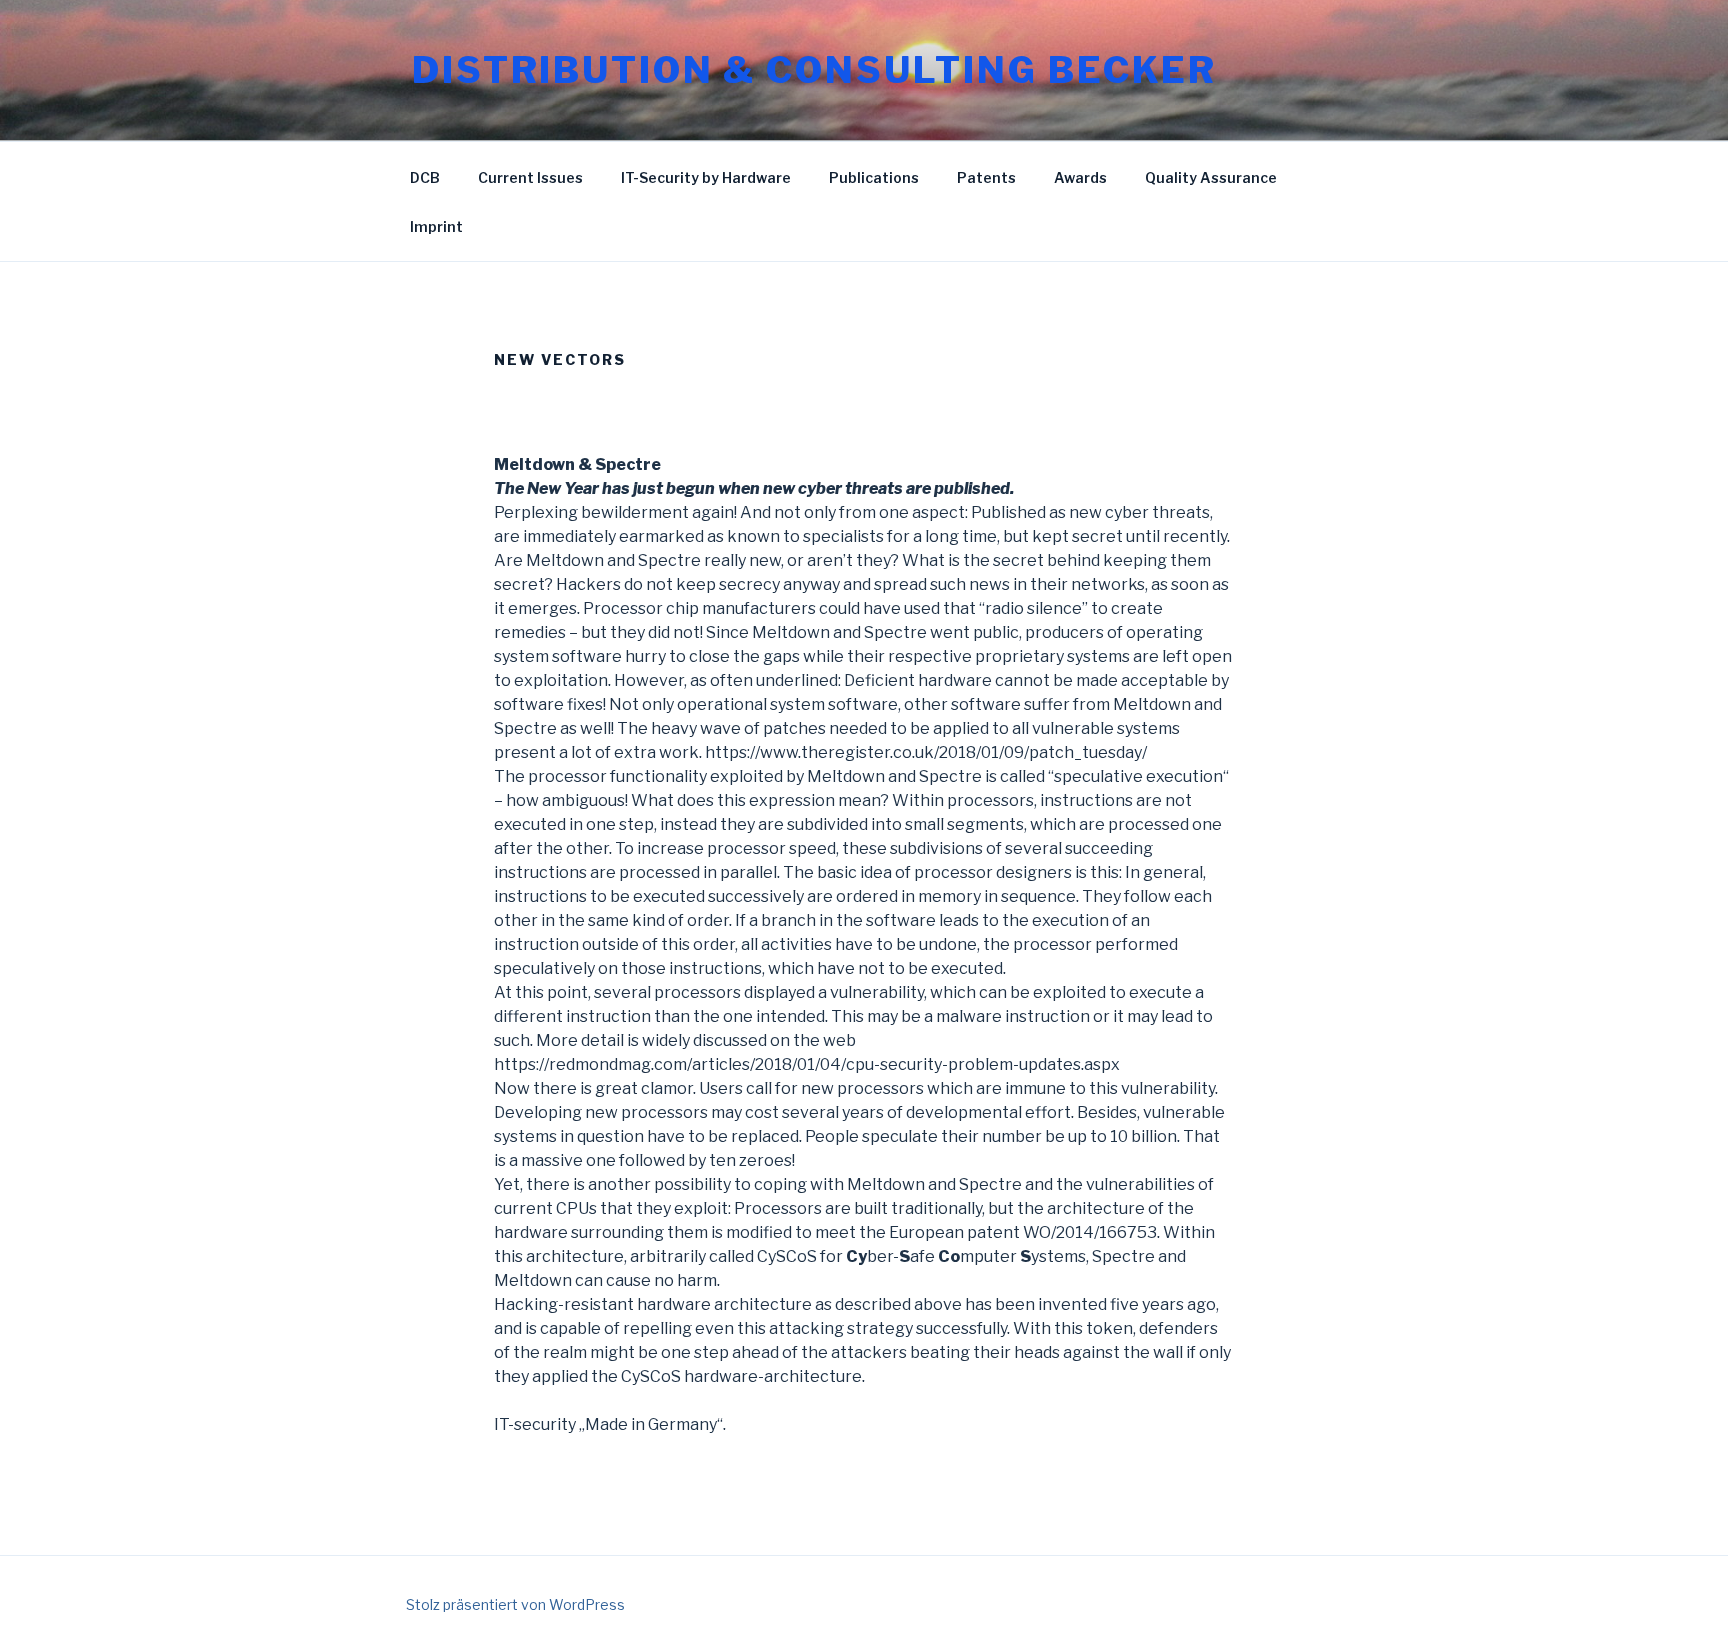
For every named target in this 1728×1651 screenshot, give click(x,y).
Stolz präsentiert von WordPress (515, 1604)
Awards (1080, 177)
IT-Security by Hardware (706, 177)
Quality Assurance (1211, 177)
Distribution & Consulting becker (814, 70)
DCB (425, 177)
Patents (986, 177)
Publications (874, 177)
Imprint (436, 226)
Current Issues (530, 177)
